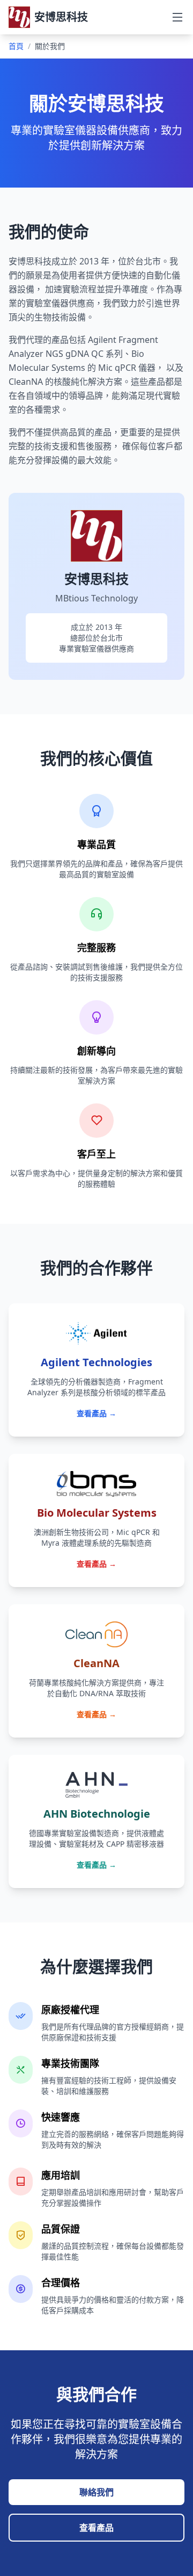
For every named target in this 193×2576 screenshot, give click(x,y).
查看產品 (96, 2528)
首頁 (16, 46)
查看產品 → (96, 1413)
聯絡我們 (96, 2492)
